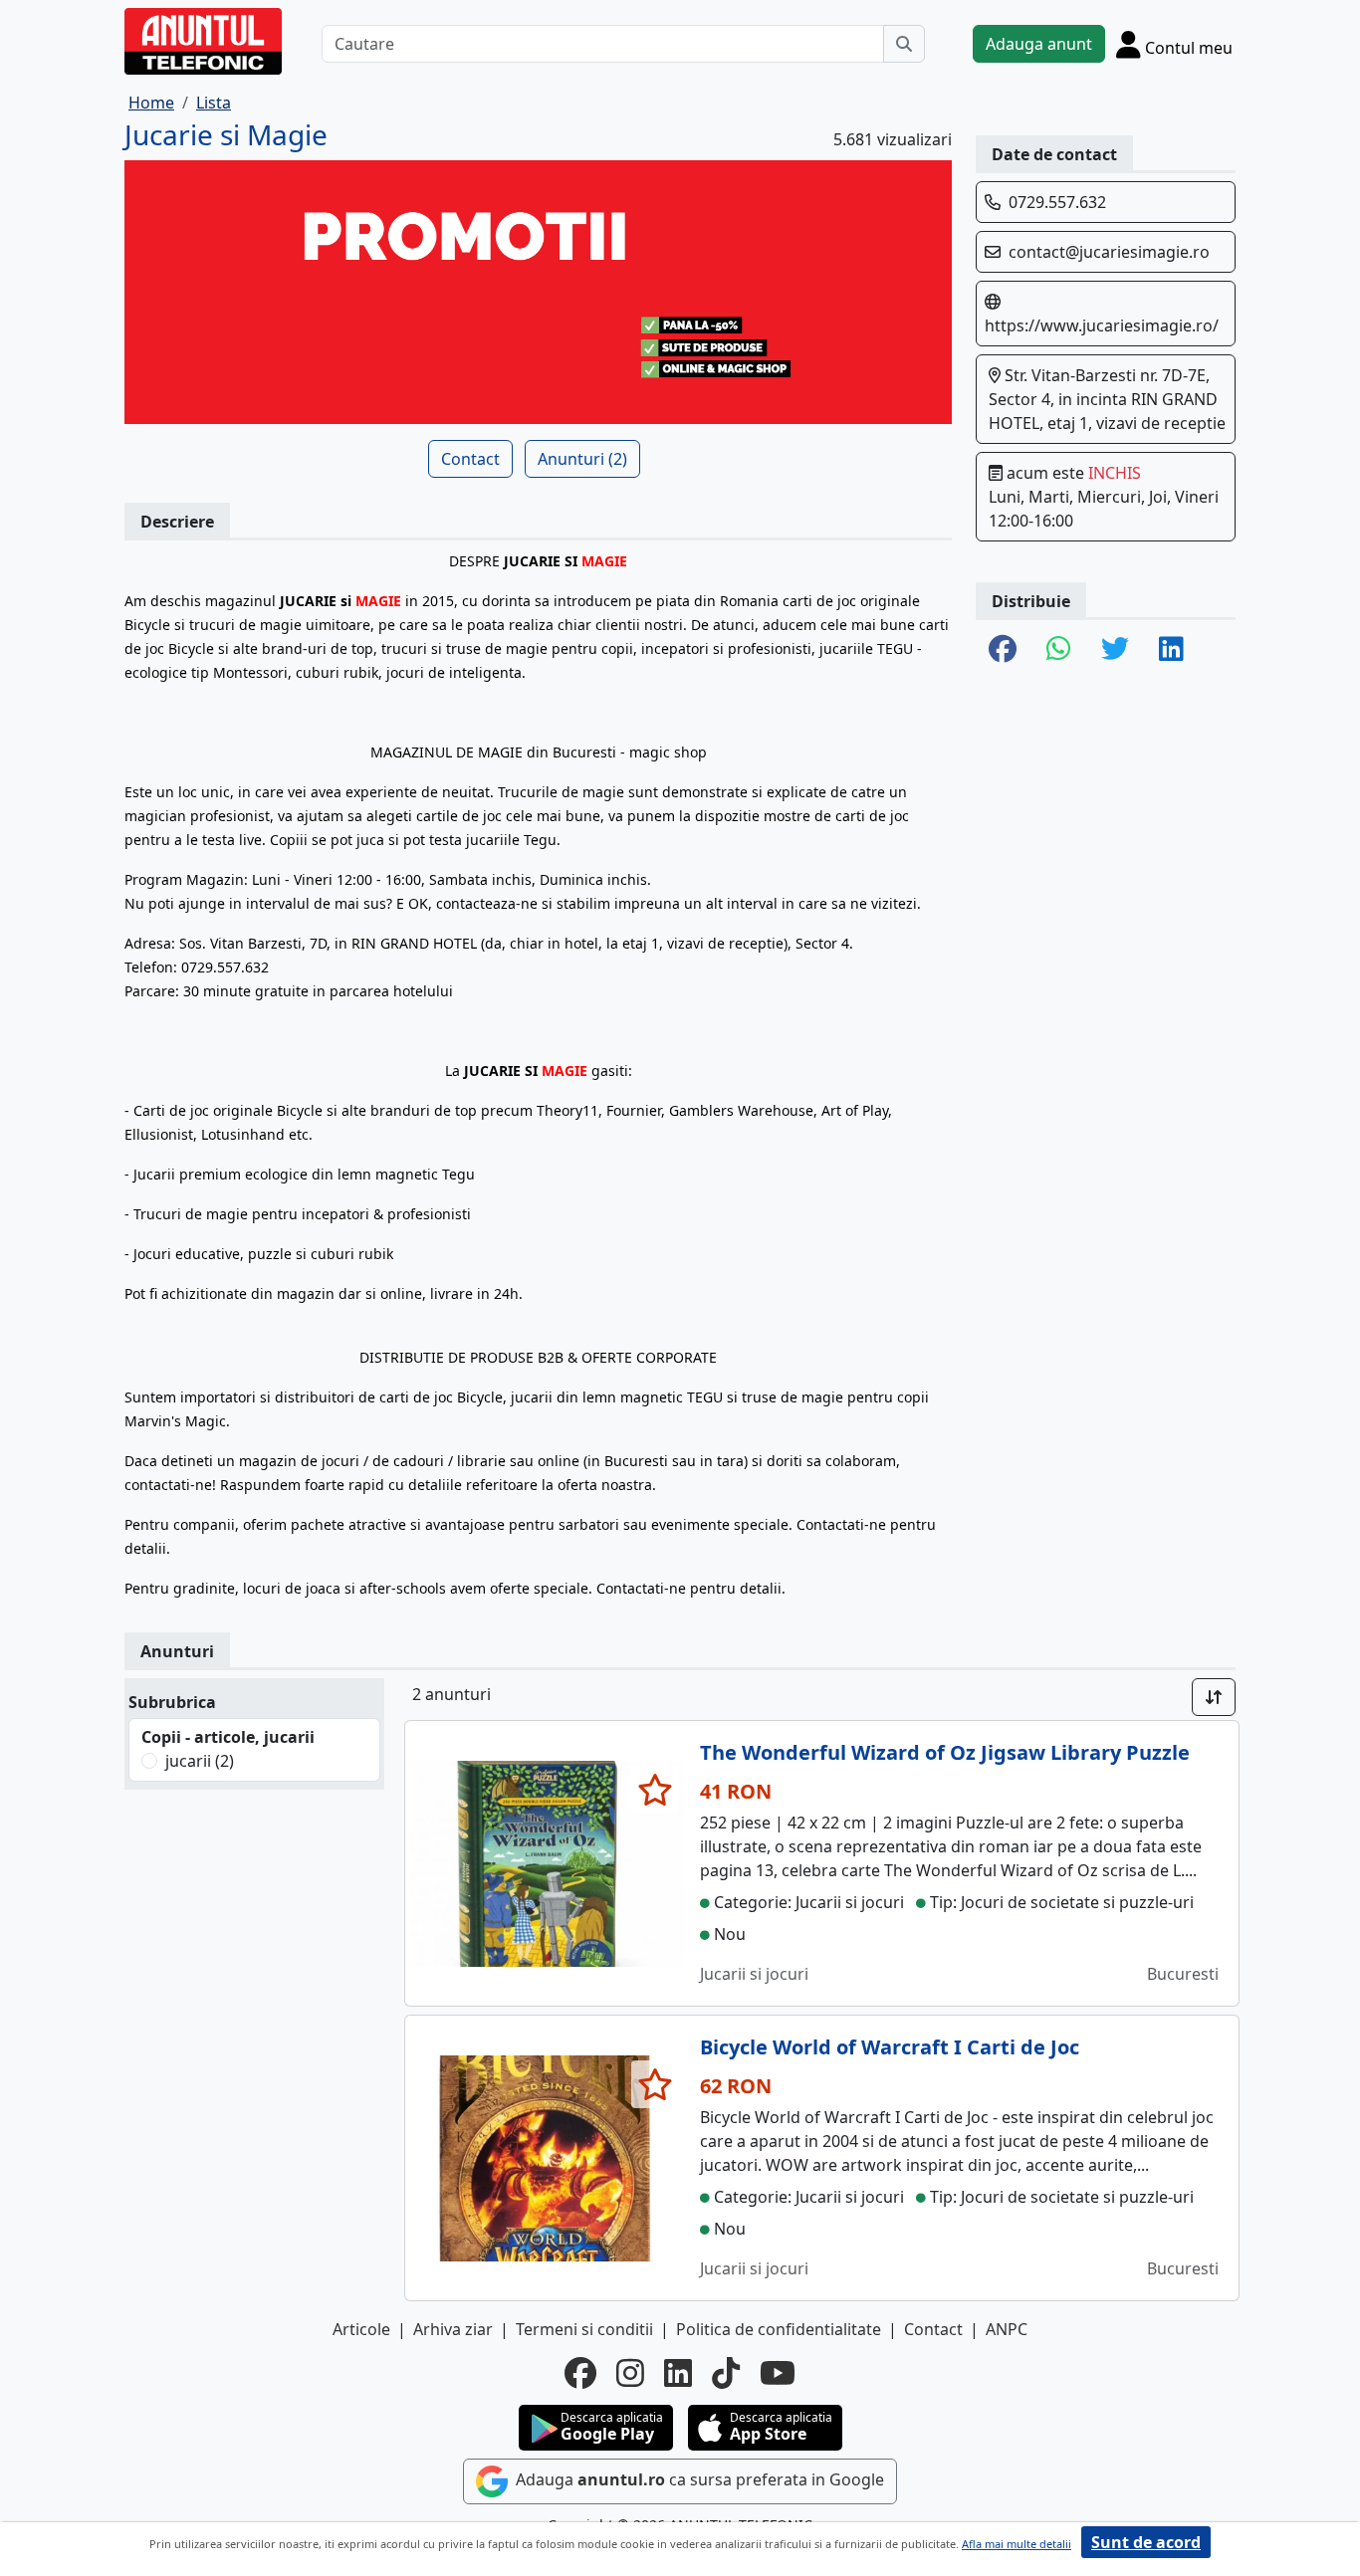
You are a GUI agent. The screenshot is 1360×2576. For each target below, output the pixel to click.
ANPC (1007, 2329)
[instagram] (630, 2373)
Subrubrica (172, 1702)
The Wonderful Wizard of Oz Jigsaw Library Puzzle (945, 1752)
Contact (470, 459)
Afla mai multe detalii (1017, 2544)
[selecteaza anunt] (656, 1790)
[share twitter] (1115, 650)
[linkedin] (678, 2373)
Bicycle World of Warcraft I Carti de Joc (890, 2047)
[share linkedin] (1171, 650)
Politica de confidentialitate (779, 2329)
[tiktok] (726, 2373)
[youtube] (778, 2373)
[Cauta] (904, 44)
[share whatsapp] (1059, 650)
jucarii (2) (200, 1761)
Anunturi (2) (582, 459)
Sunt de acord (1146, 2542)
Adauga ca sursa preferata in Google (698, 2480)
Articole (361, 2329)
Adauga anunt (1039, 44)
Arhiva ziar (453, 2329)
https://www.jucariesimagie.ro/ (1102, 325)
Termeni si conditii (584, 2329)
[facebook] (580, 2373)
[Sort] (1214, 1697)
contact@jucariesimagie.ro (1109, 252)
